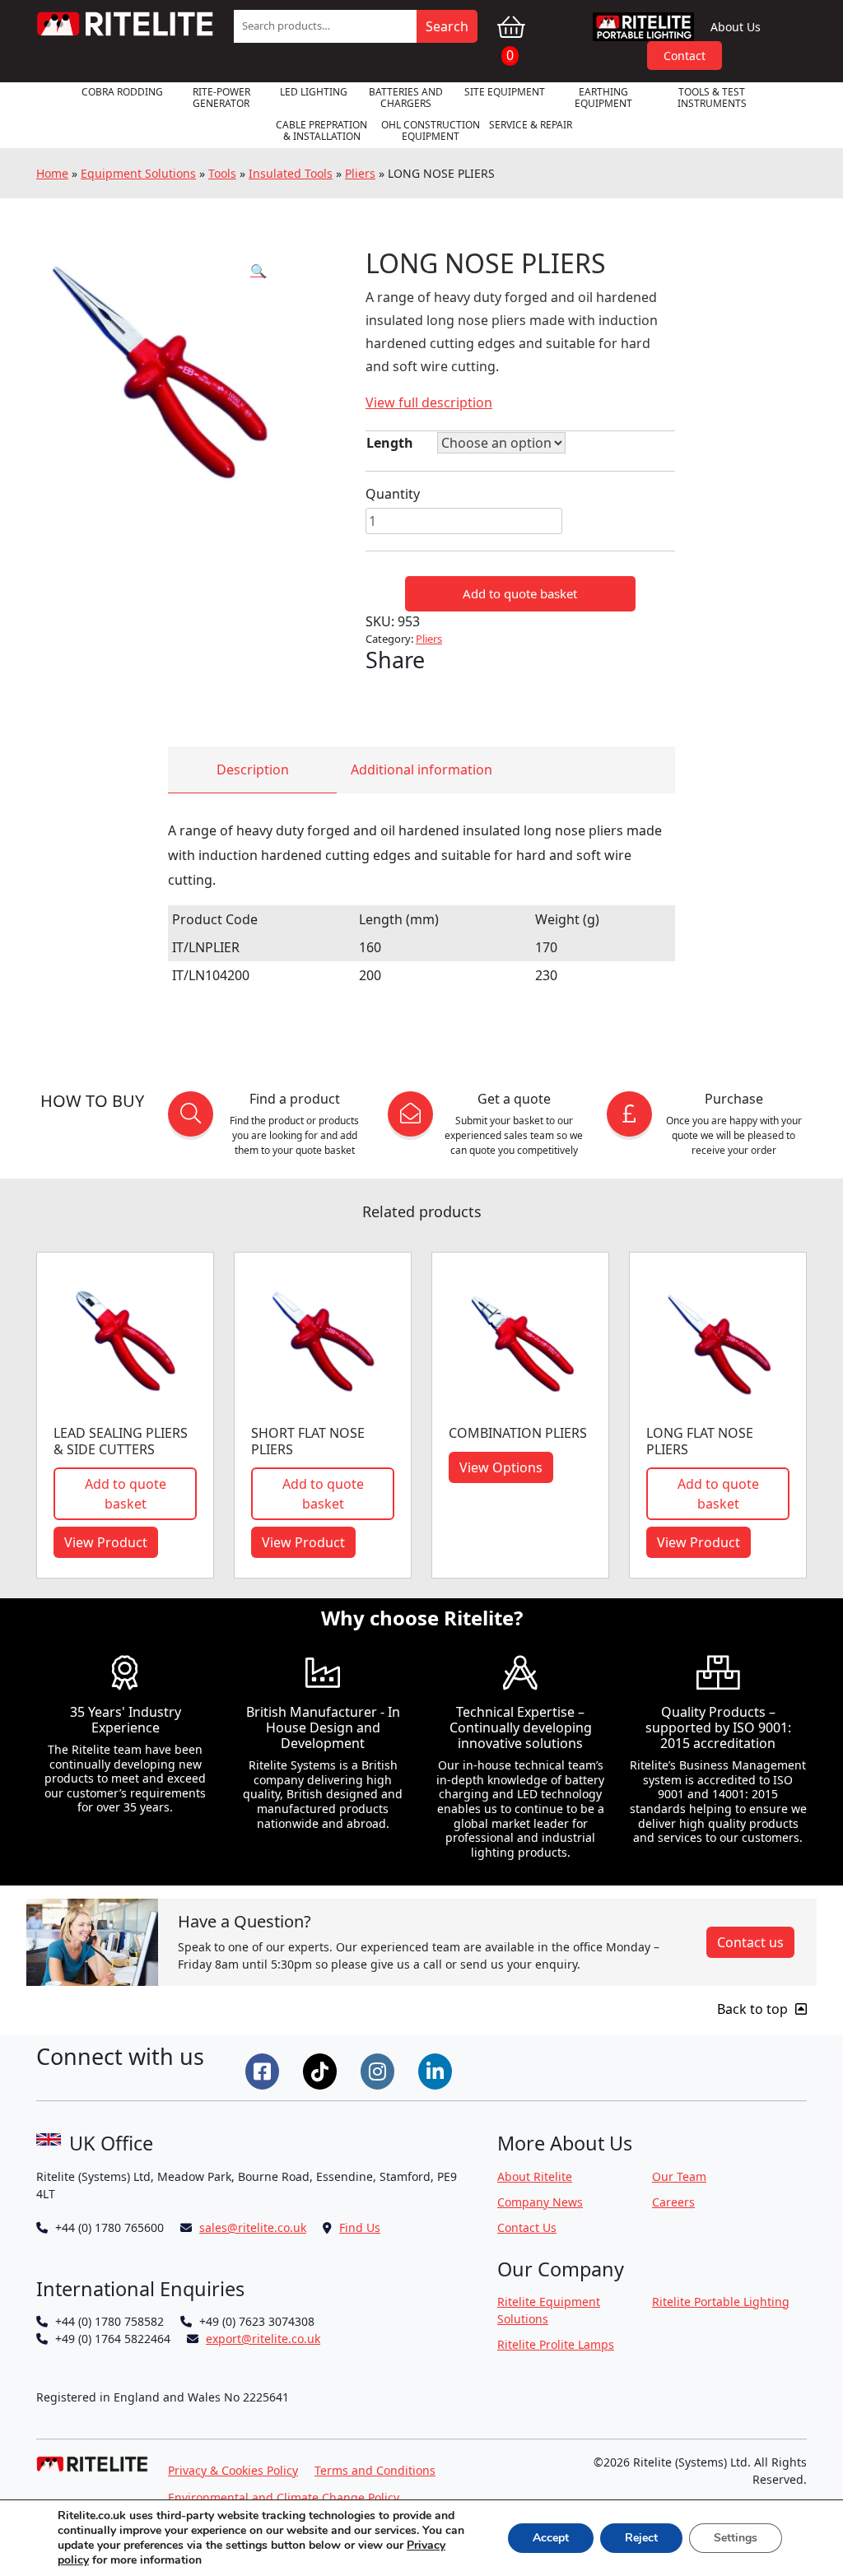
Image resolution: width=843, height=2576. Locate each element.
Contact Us (527, 2227)
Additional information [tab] (421, 770)
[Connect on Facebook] (264, 2070)
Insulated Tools (291, 173)
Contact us (750, 1942)
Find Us (360, 2227)
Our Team (679, 2176)
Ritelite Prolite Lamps (556, 2344)
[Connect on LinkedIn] (437, 2070)
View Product (106, 1542)
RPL (643, 27)
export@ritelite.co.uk (263, 2339)
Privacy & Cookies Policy (233, 2470)
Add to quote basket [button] (126, 1494)
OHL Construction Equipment (431, 130)
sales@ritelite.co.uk (253, 2227)
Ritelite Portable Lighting (721, 2302)
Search (447, 26)
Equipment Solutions (138, 173)
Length (390, 443)
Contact (685, 56)
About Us (736, 27)
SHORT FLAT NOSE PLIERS (308, 1441)
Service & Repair (531, 125)
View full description (429, 402)
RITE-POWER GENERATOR (221, 98)
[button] (258, 271)
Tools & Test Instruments (712, 98)
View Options (501, 1467)
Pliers (360, 173)
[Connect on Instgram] (380, 2070)
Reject (641, 2538)
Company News (540, 2202)
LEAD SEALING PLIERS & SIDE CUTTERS (121, 1441)
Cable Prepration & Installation (321, 130)
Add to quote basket (520, 593)
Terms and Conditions (375, 2470)
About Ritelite (535, 2176)
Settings (736, 2538)
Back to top (754, 2009)
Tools (222, 173)
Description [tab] (253, 770)
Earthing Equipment (603, 98)
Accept (551, 2538)
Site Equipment (505, 92)
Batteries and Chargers (406, 98)
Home (52, 173)
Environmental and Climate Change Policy (284, 2497)
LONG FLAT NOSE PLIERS (700, 1441)
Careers (673, 2202)
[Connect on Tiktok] (322, 2070)
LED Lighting (314, 92)
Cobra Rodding (122, 92)
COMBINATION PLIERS (518, 1433)
